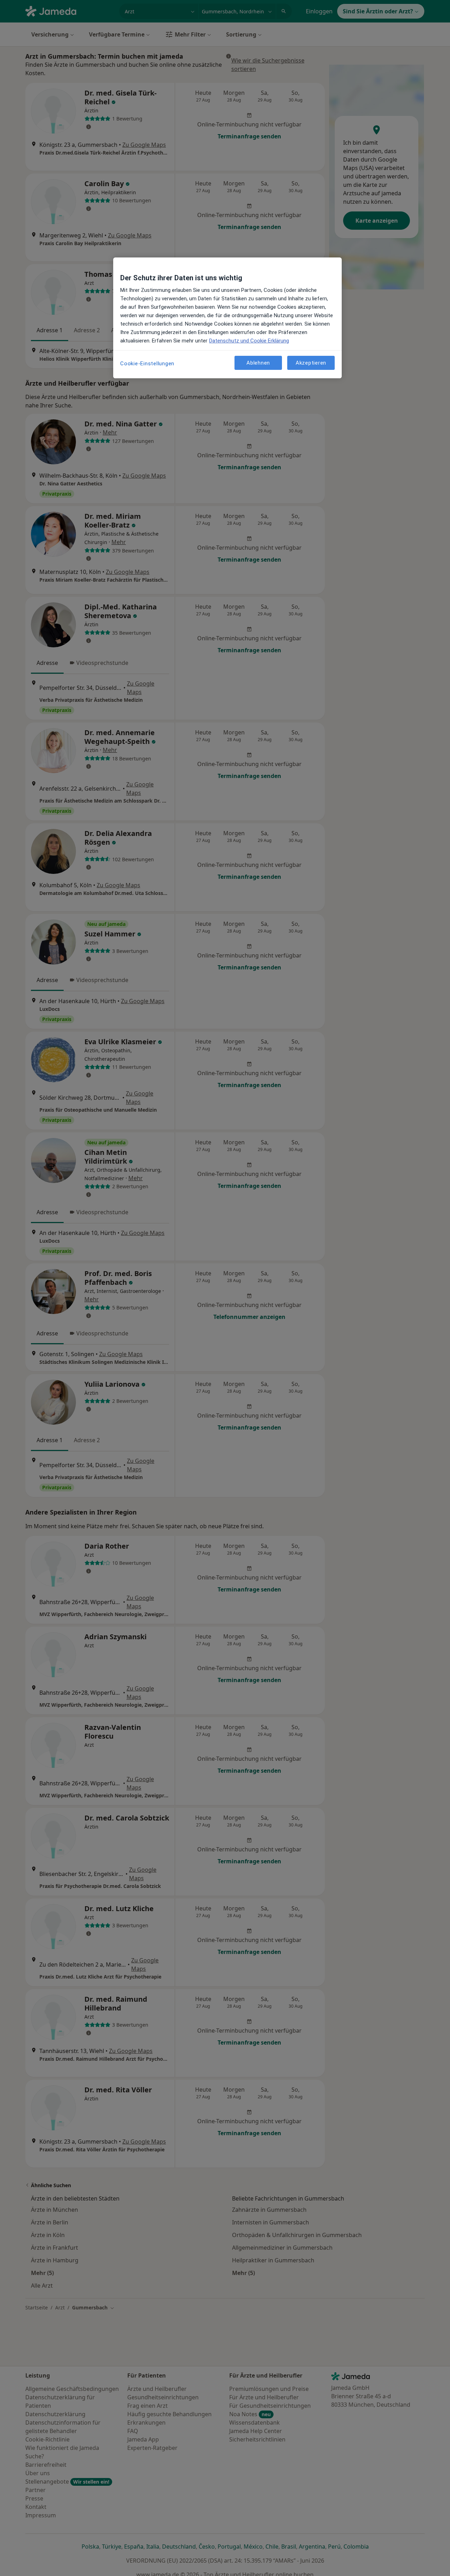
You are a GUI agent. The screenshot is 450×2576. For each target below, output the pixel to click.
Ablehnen (258, 363)
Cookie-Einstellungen (147, 364)
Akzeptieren (311, 363)
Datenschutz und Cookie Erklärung (249, 341)
